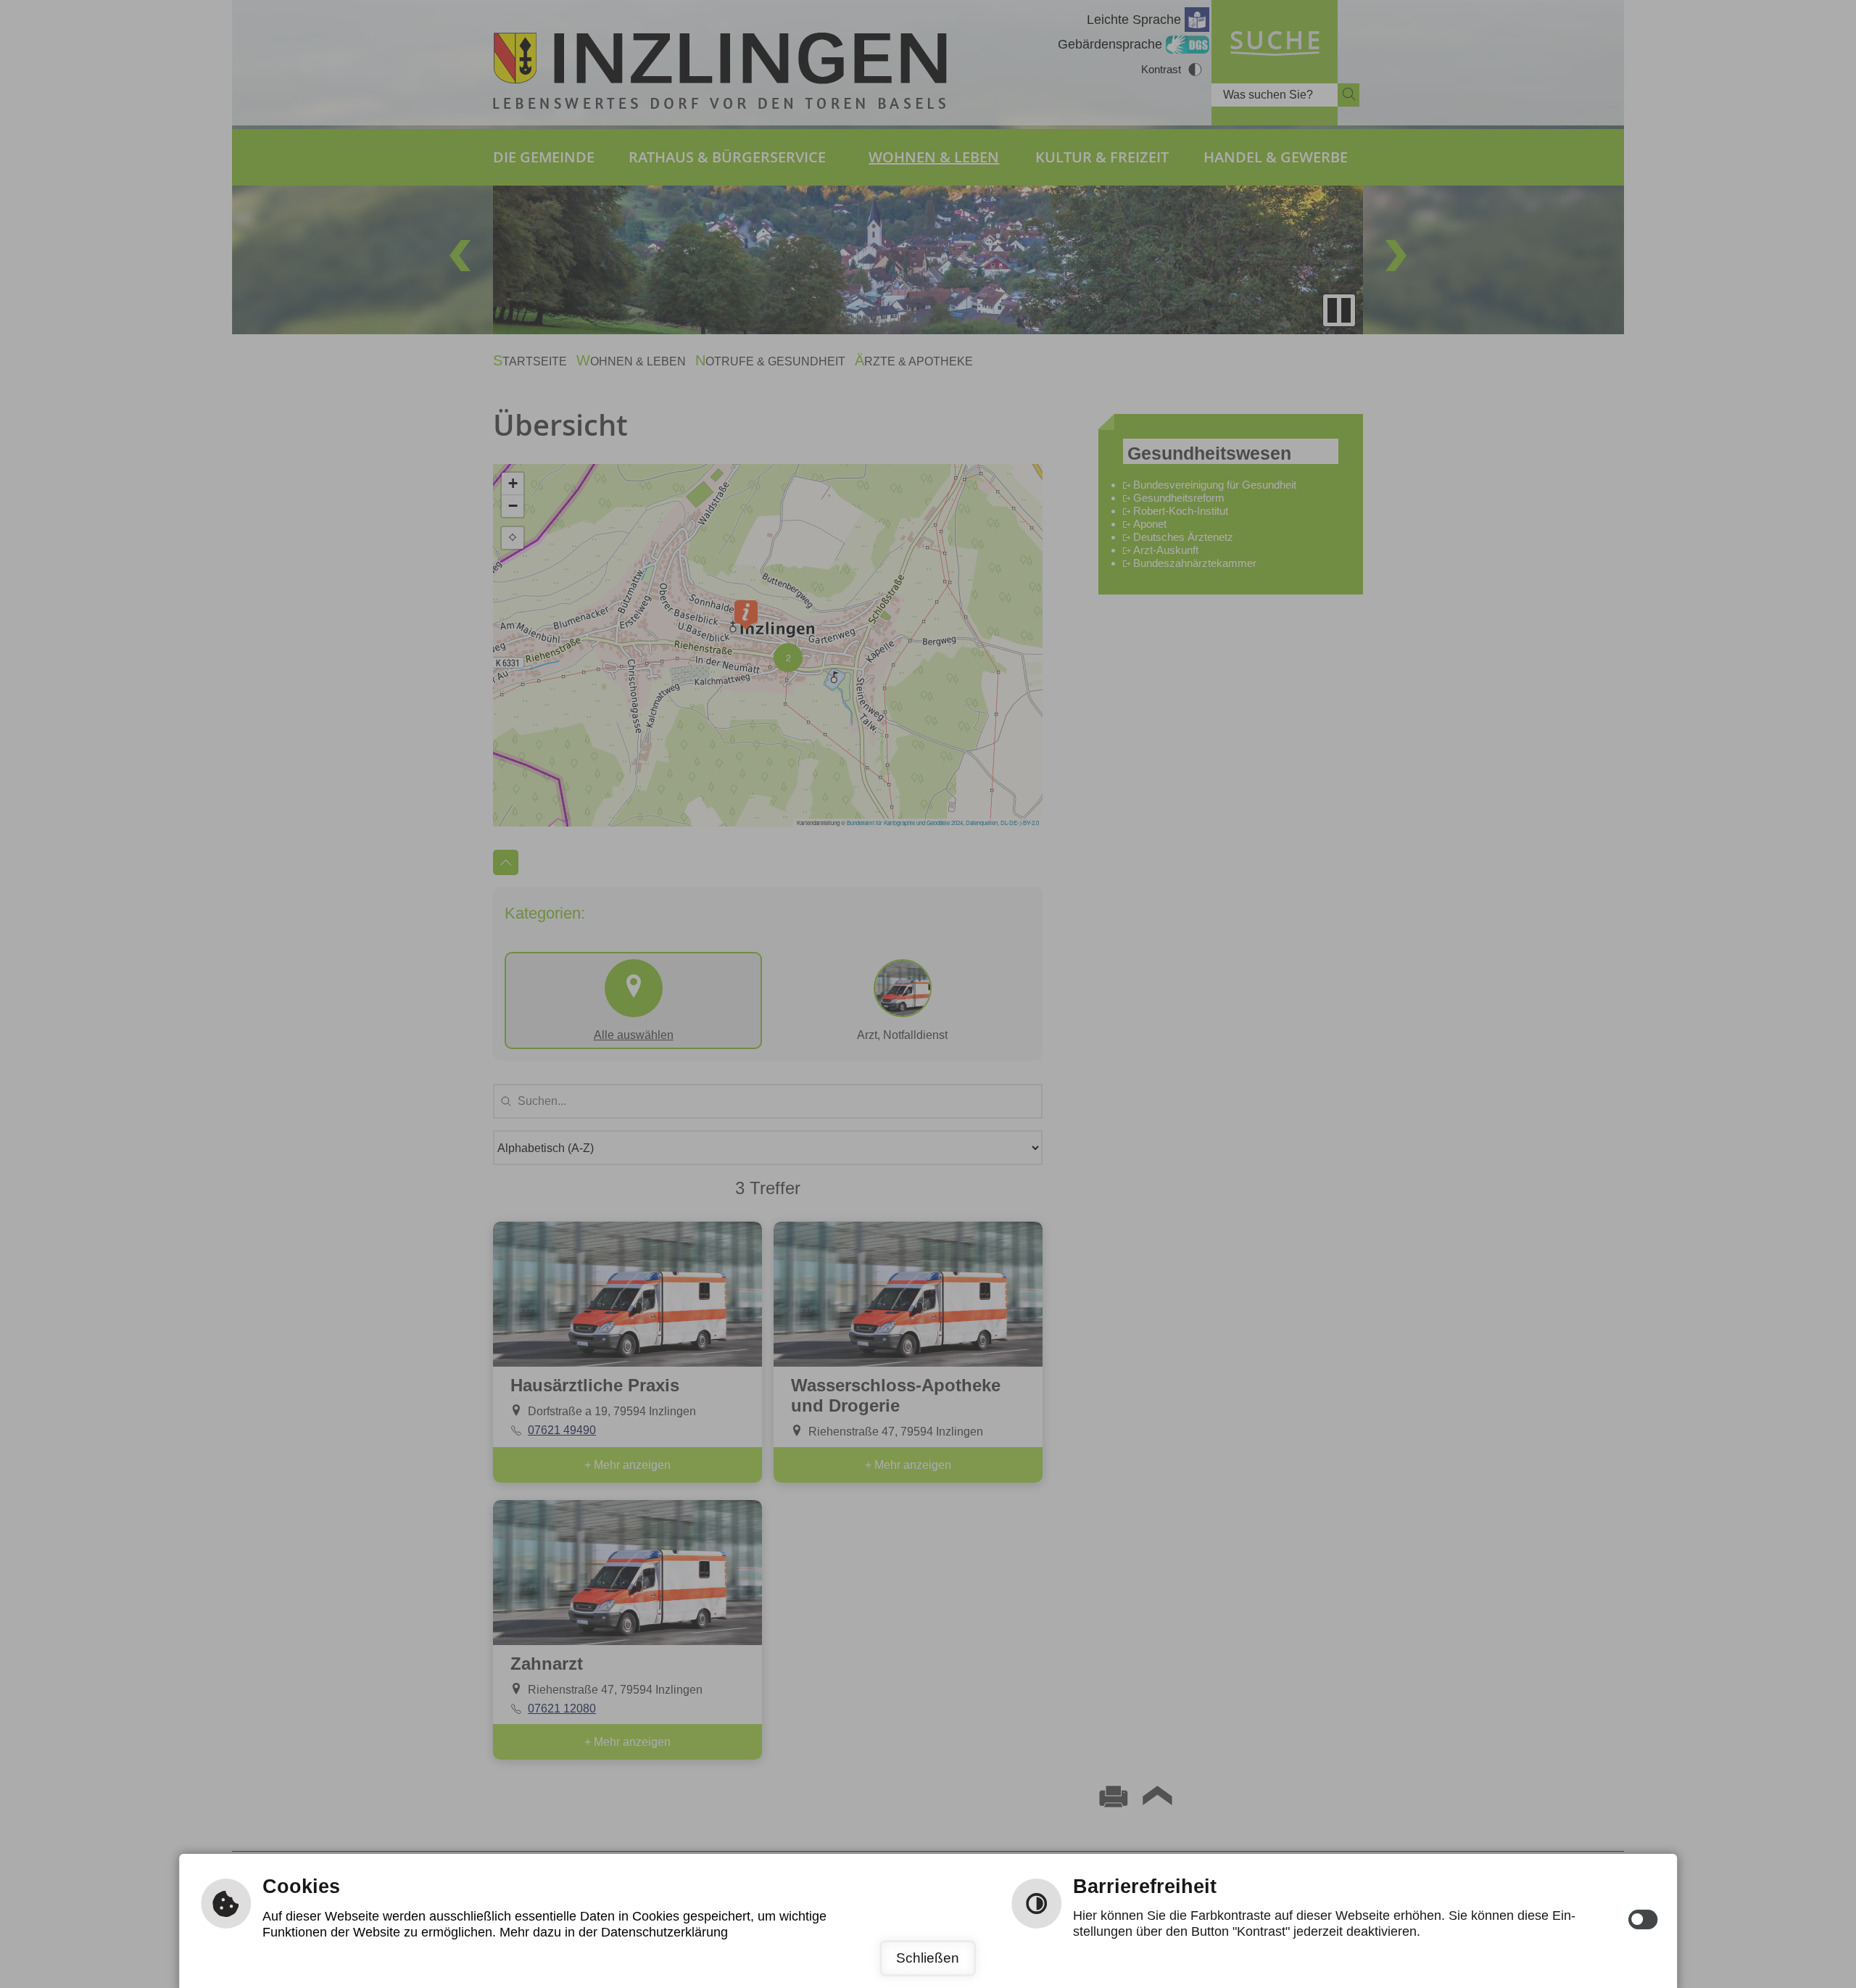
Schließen (928, 1958)
